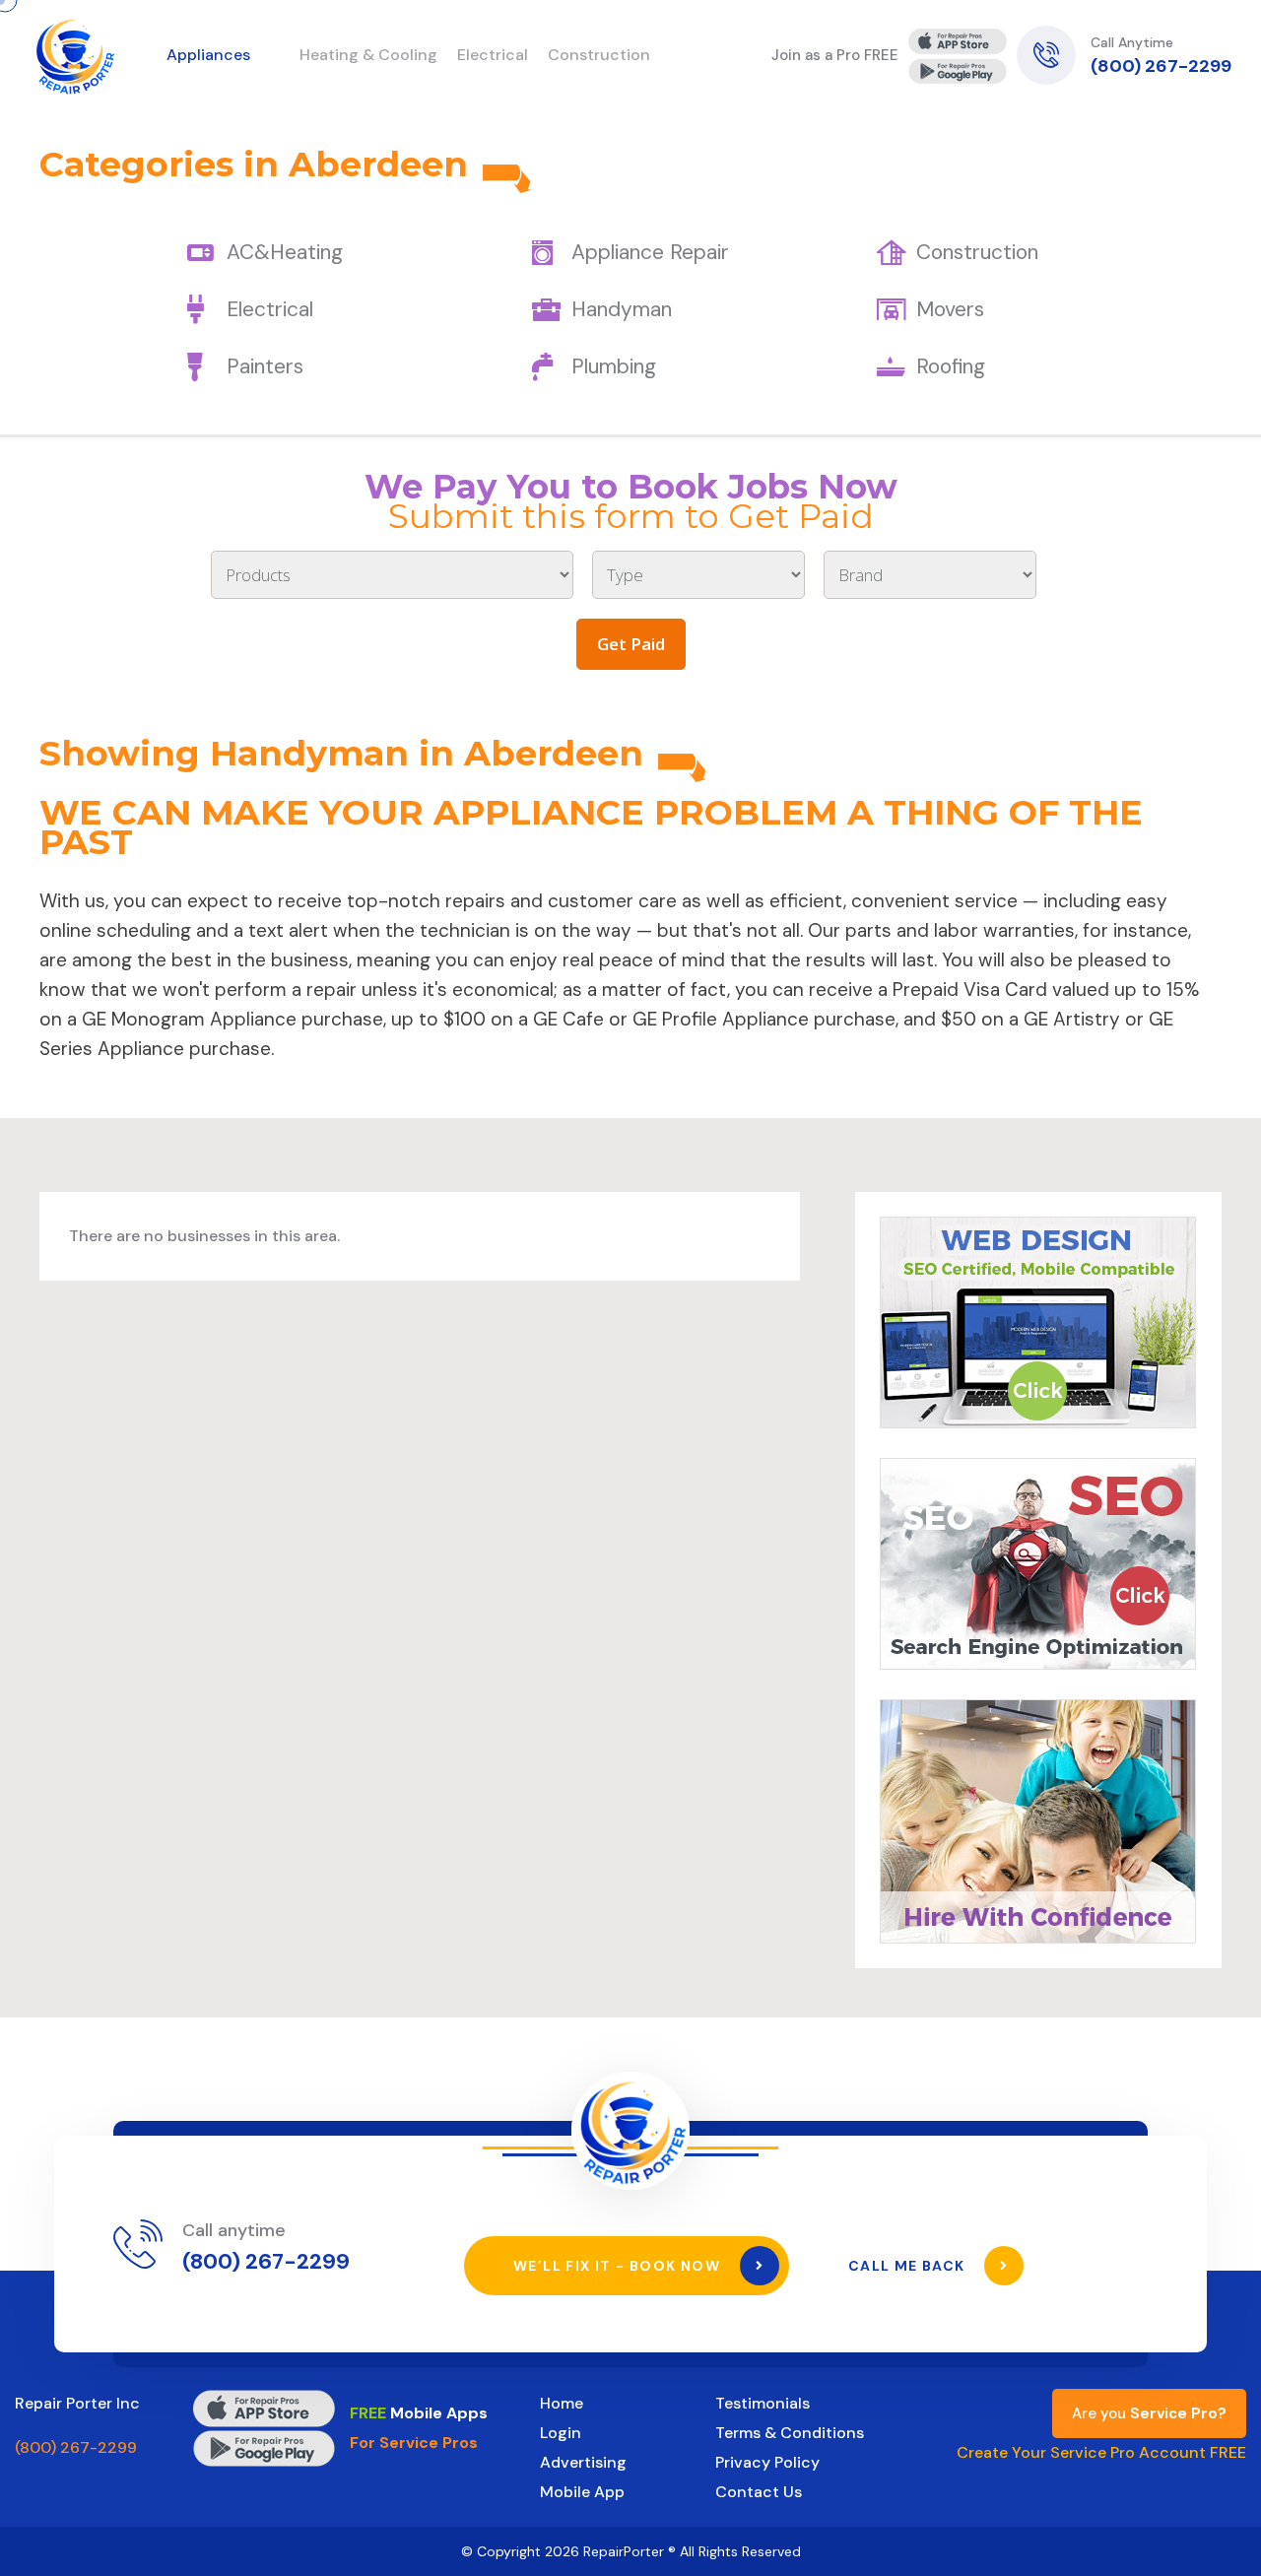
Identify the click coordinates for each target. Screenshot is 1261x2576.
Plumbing (614, 366)
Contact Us (759, 2492)
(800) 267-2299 (1161, 66)
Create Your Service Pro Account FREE (1101, 2452)
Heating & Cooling (368, 55)
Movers (950, 309)
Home (562, 2403)
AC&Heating (285, 252)
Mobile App (582, 2492)
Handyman (622, 309)
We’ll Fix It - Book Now (619, 2266)
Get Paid (631, 644)
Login (561, 2433)
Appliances (208, 55)
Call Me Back (909, 2266)
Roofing (951, 366)
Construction (977, 252)
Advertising (583, 2462)
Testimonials (763, 2403)
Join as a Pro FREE (835, 55)
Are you (1149, 2413)
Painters (265, 366)
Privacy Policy (767, 2462)
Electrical (270, 309)
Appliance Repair (650, 252)
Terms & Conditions (790, 2433)
